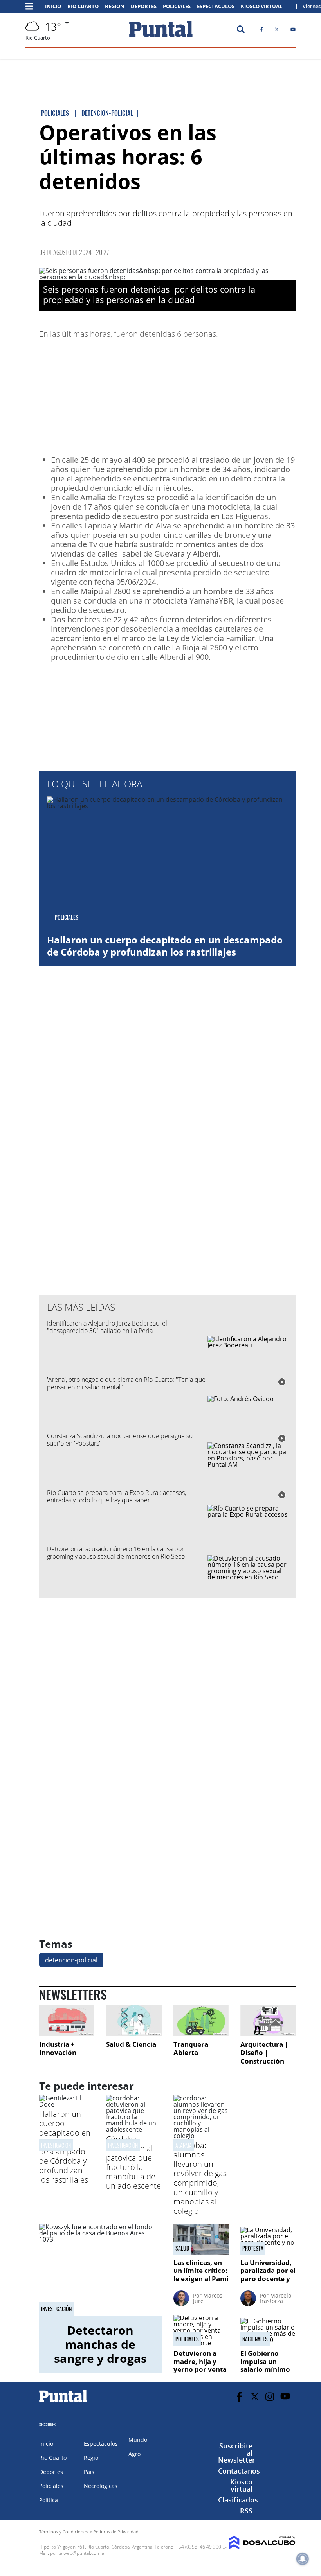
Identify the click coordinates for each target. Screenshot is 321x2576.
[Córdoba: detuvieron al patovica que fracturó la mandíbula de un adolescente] (134, 2129)
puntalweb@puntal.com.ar (78, 2553)
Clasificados (238, 2500)
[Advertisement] (233, 395)
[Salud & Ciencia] (134, 2020)
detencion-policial (71, 1960)
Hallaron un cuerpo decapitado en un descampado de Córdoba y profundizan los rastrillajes (165, 946)
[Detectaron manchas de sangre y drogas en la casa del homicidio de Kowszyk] (100, 2269)
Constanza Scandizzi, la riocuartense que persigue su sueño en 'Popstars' (120, 1440)
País (89, 2472)
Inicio (53, 6)
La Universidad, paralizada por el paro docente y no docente (268, 2274)
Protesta (253, 2248)
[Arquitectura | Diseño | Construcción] (268, 2020)
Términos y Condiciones (63, 2532)
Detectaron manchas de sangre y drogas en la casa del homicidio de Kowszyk (100, 2365)
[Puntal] (63, 2402)
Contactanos (239, 2471)
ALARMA (184, 2145)
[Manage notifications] (303, 2559)
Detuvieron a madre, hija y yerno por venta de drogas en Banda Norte (200, 2369)
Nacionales (255, 2339)
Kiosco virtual (241, 2485)
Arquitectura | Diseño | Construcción (264, 2053)
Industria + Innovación (58, 2049)
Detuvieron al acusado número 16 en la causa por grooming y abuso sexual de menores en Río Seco (116, 1553)
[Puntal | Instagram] (270, 2397)
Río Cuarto (83, 6)
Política (49, 2500)
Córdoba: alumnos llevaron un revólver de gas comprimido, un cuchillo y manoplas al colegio (200, 2178)
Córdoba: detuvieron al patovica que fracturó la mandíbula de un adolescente (133, 2162)
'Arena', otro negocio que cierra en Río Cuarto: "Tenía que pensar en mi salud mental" (126, 1383)
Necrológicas (101, 2486)
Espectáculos (216, 6)
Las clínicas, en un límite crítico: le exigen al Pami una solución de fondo (201, 2279)
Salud (182, 2248)
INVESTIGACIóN (123, 2145)
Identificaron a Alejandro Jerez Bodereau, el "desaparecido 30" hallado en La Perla (107, 1327)
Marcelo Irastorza (276, 2298)
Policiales (177, 6)
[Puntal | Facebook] (261, 31)
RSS (246, 2511)
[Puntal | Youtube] (293, 31)
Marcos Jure (208, 2298)
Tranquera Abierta (191, 2049)
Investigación (56, 2145)
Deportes (144, 6)
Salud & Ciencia (131, 2044)
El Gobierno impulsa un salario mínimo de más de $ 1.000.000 (265, 2369)
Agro (134, 2454)
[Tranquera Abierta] (201, 2020)
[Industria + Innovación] (67, 2020)
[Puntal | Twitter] (277, 31)
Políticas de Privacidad (116, 2532)
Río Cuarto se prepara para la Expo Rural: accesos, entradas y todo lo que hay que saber (116, 1496)
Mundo (138, 2440)
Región (115, 6)
